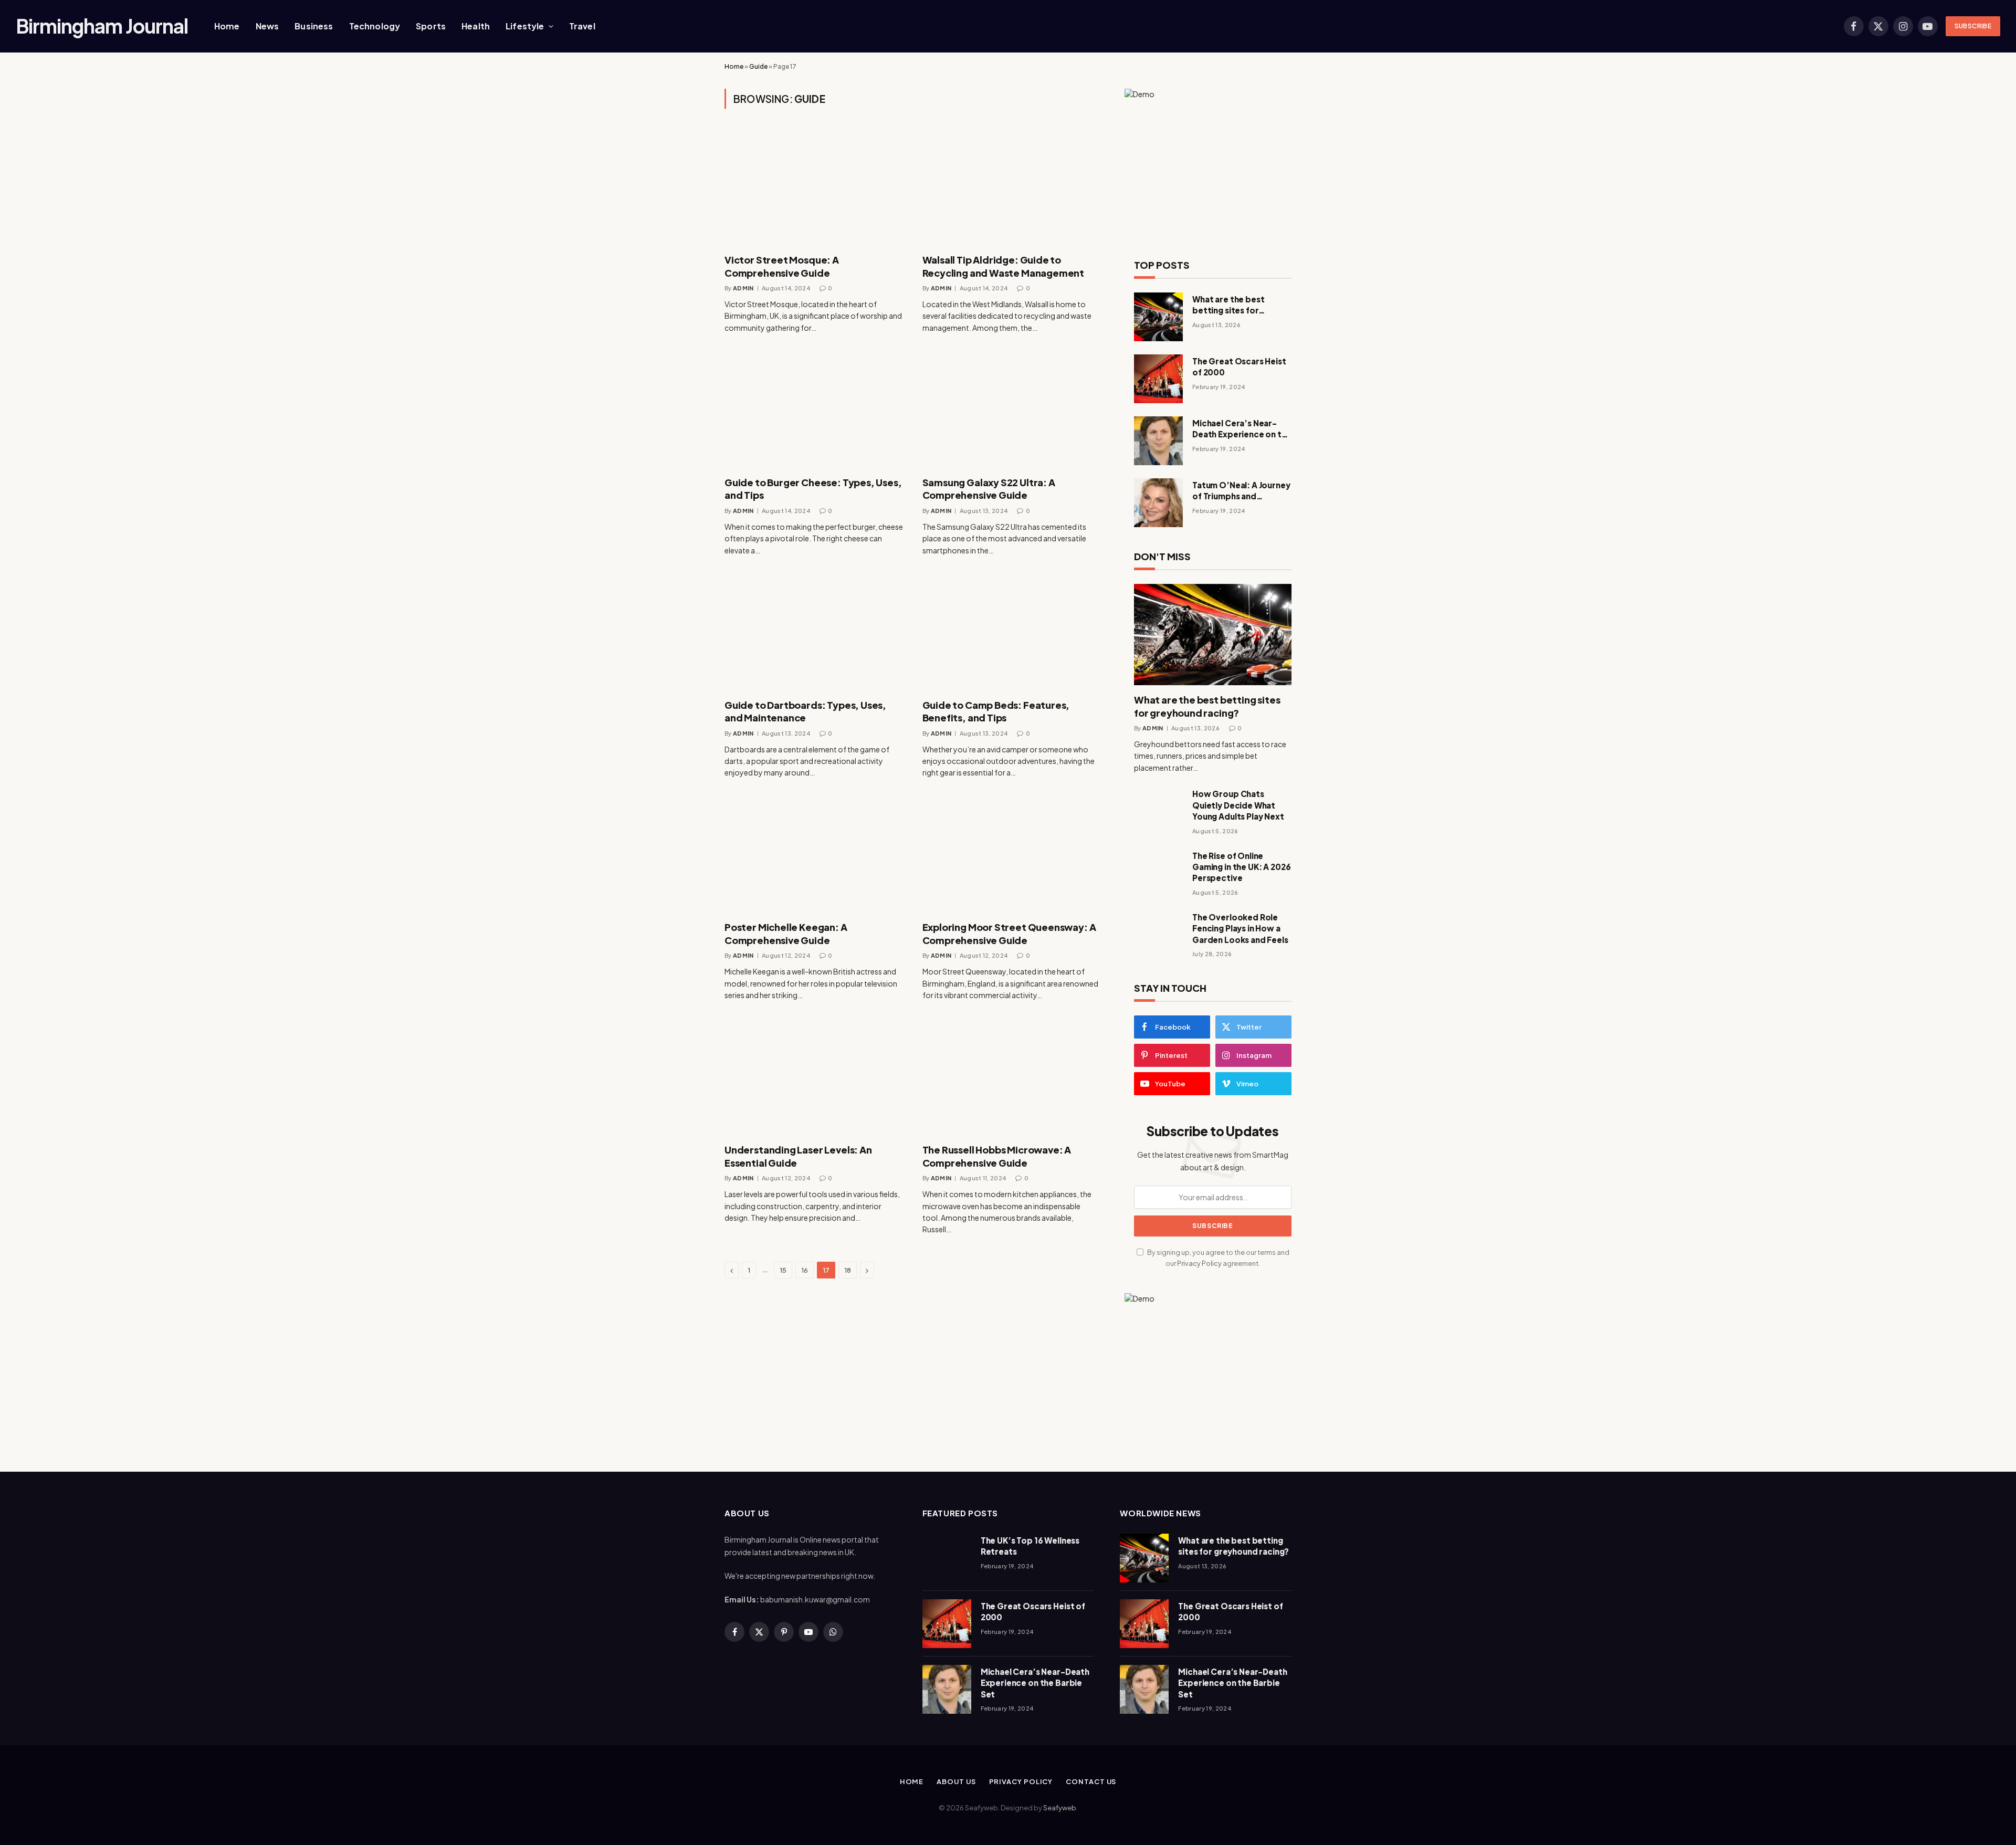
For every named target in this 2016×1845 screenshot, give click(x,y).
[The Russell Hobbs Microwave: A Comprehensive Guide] (1012, 1078)
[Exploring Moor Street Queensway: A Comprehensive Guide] (1012, 855)
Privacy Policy (1199, 1263)
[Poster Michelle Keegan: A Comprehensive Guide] (814, 855)
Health (476, 26)
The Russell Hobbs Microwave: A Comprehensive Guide (997, 1156)
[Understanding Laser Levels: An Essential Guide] (814, 1078)
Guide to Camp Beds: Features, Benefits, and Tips (996, 711)
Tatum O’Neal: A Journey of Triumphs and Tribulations (1241, 491)
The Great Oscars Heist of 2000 (1239, 366)
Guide (758, 66)
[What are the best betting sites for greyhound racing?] (1158, 317)
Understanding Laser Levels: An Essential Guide (798, 1156)
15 (783, 1270)
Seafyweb (1060, 1808)
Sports (431, 26)
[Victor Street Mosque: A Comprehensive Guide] (814, 187)
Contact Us (1091, 1781)
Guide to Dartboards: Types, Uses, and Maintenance (805, 711)
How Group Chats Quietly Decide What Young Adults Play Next (1238, 805)
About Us (956, 1781)
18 (848, 1270)
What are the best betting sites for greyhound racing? (1230, 305)
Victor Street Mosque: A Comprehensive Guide (782, 266)
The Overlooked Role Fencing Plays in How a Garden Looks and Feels (1240, 928)
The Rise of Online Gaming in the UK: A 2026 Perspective (1241, 867)
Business (314, 26)
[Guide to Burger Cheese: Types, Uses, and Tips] (814, 410)
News (267, 26)
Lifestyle (525, 26)
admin (743, 288)
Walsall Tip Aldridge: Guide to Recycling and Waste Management (1004, 266)
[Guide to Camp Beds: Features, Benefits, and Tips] (1012, 633)
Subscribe (1973, 26)
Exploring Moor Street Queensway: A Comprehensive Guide (1009, 933)
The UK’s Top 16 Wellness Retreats (1030, 1546)
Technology (375, 26)
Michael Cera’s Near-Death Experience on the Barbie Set (1242, 429)
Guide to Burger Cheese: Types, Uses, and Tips (813, 489)
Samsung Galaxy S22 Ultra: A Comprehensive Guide (989, 489)
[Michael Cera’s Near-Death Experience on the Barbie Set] (1158, 441)
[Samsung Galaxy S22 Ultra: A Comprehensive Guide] (1012, 410)
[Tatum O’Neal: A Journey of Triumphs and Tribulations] (1158, 503)
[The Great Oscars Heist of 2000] (1158, 379)
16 (805, 1270)
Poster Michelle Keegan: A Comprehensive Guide (786, 933)
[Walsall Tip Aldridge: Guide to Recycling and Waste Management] (1012, 187)
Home (227, 26)
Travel (582, 26)
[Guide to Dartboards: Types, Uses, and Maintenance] (814, 633)
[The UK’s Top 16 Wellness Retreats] (947, 1558)
